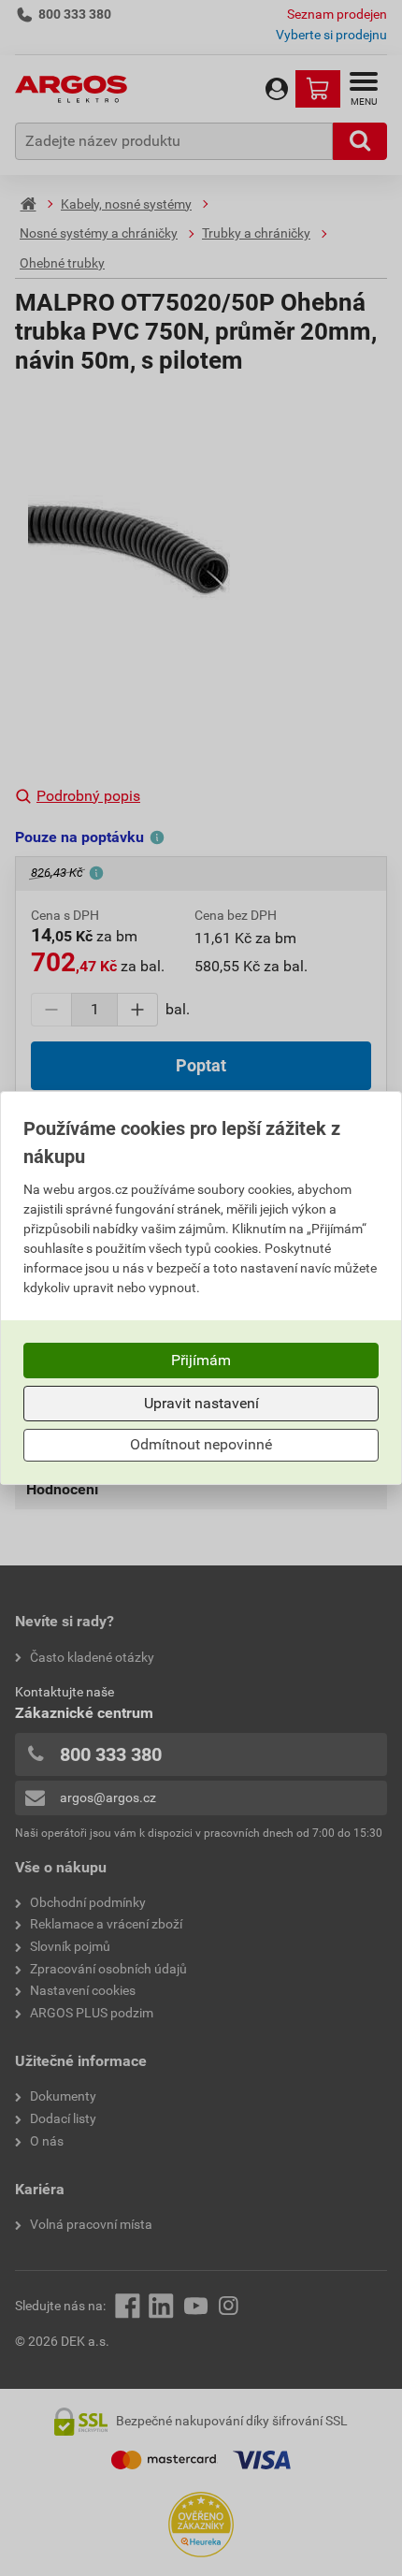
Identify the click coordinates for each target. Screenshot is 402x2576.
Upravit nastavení (201, 1403)
